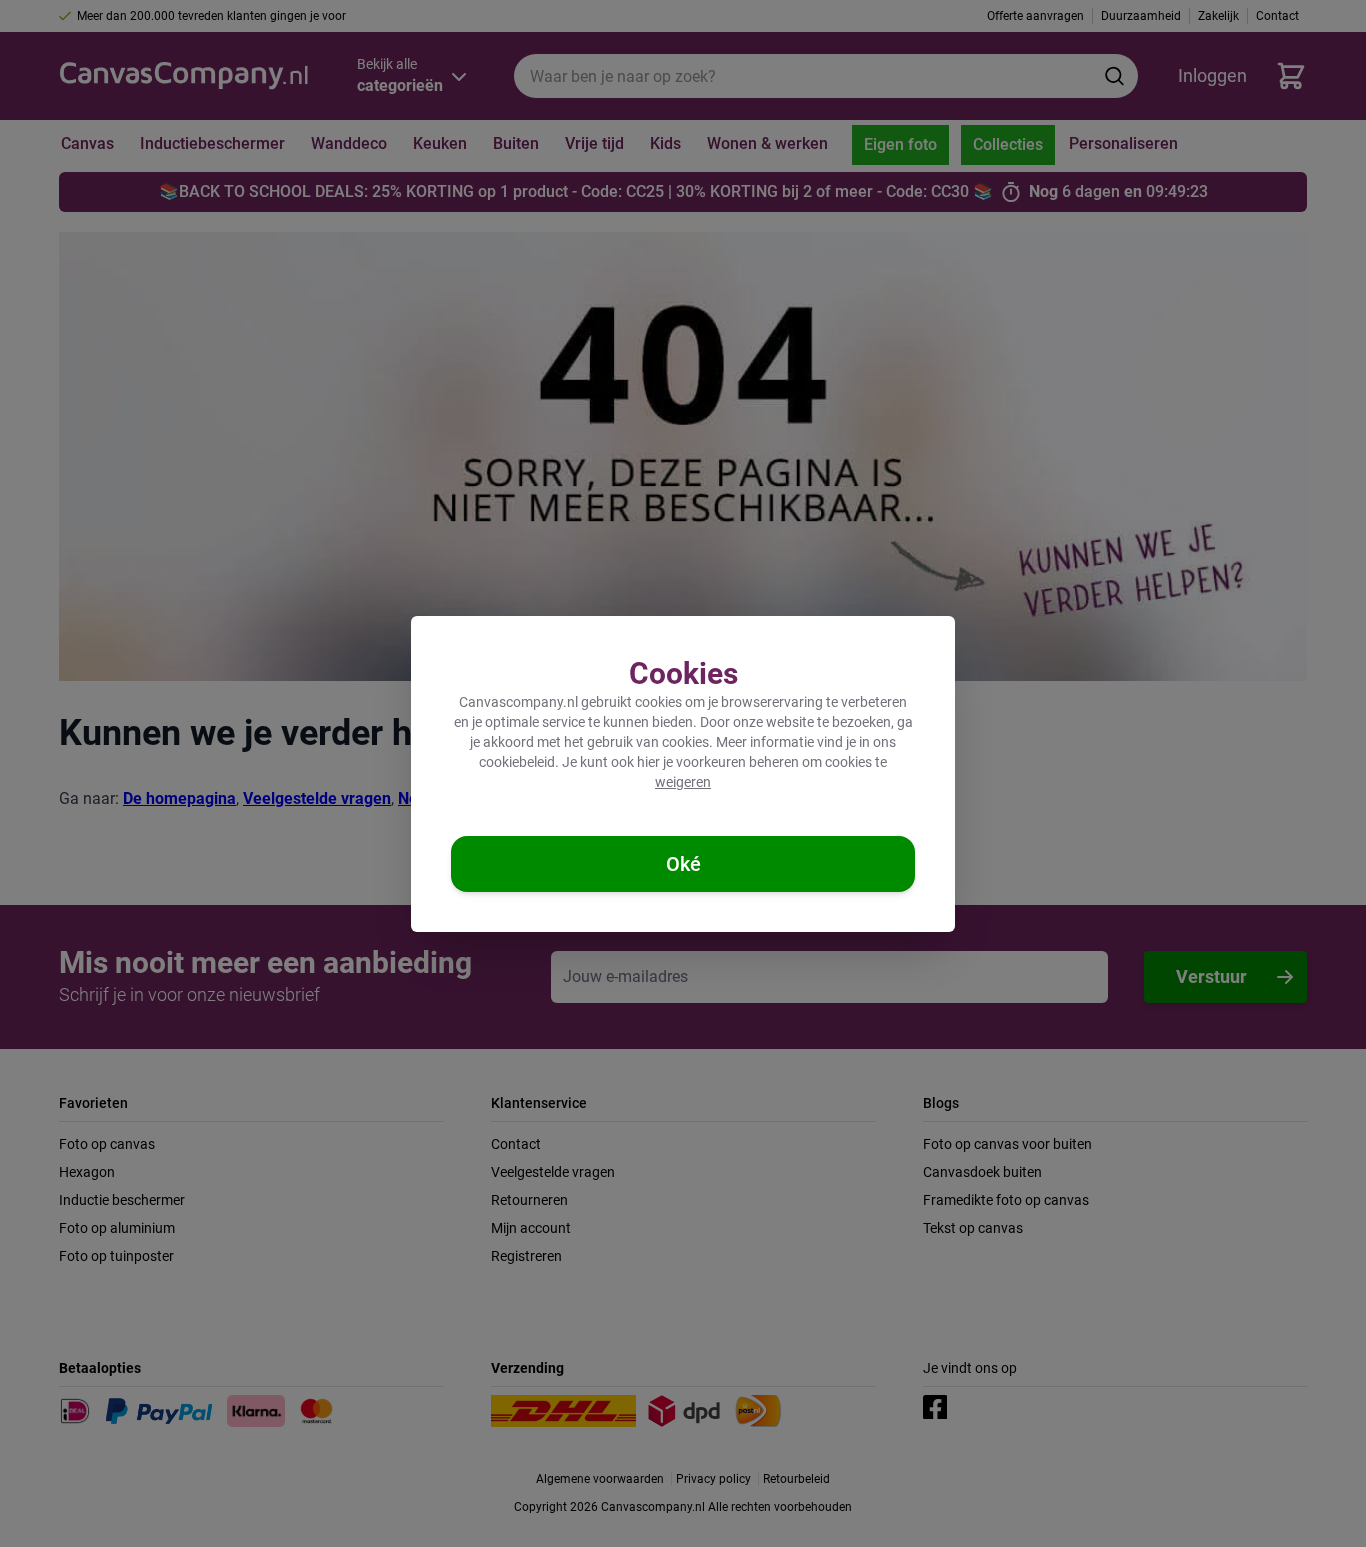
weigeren (683, 782)
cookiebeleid (517, 762)
